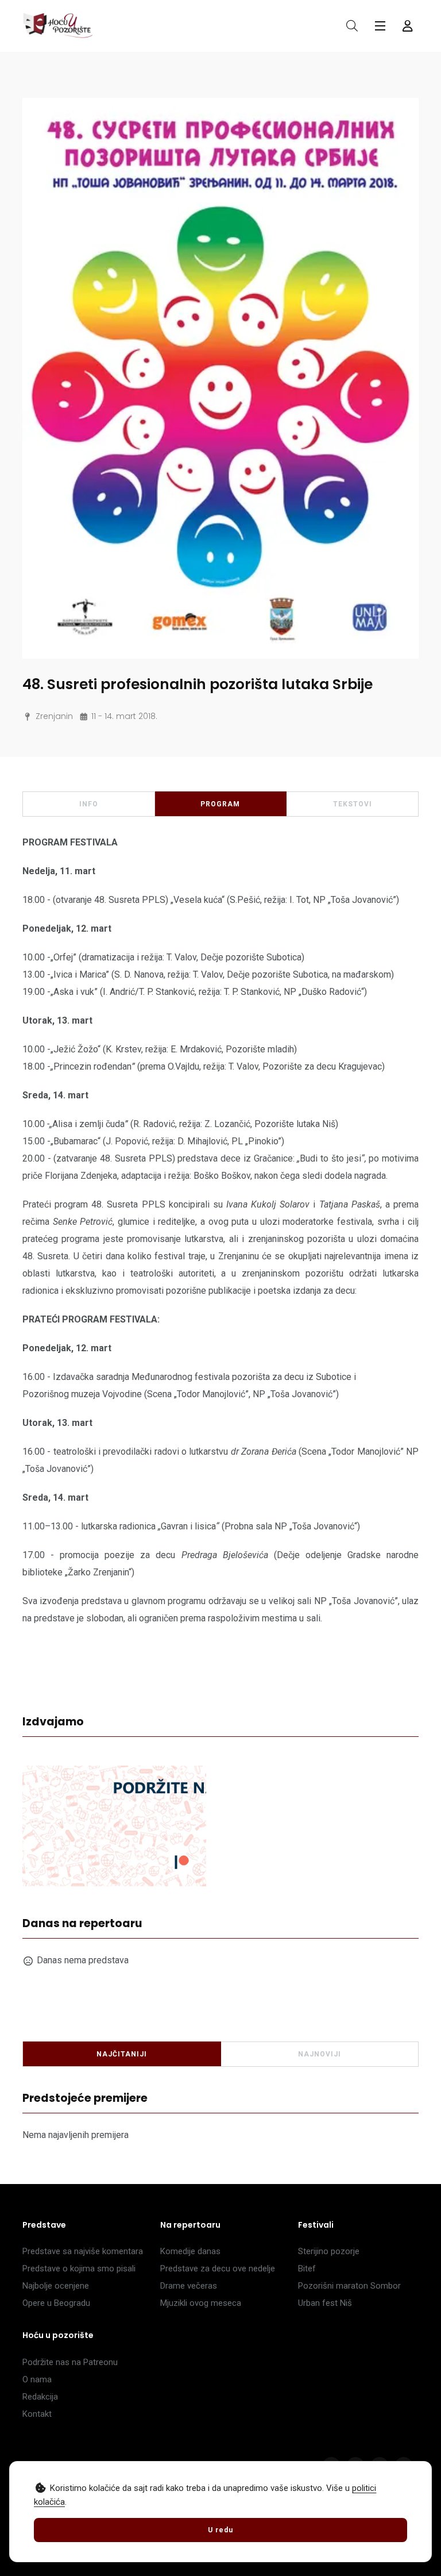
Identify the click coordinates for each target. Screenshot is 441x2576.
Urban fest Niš (325, 2303)
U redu (220, 2530)
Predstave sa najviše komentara (83, 2251)
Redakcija (40, 2397)
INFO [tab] (89, 804)
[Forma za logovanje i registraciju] (408, 26)
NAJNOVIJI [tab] (320, 2054)
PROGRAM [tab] (220, 804)
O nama (37, 2379)
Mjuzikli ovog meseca (201, 2303)
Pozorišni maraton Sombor (349, 2286)
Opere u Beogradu (56, 2303)
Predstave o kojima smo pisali (79, 2269)
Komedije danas (190, 2251)
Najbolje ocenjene (56, 2286)
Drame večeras (189, 2286)
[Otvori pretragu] (352, 26)
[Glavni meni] (380, 26)
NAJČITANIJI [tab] (122, 2054)
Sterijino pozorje (329, 2251)
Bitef (307, 2269)
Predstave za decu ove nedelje (218, 2269)
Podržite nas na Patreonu (70, 2362)
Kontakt (37, 2414)
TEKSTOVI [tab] (353, 804)
